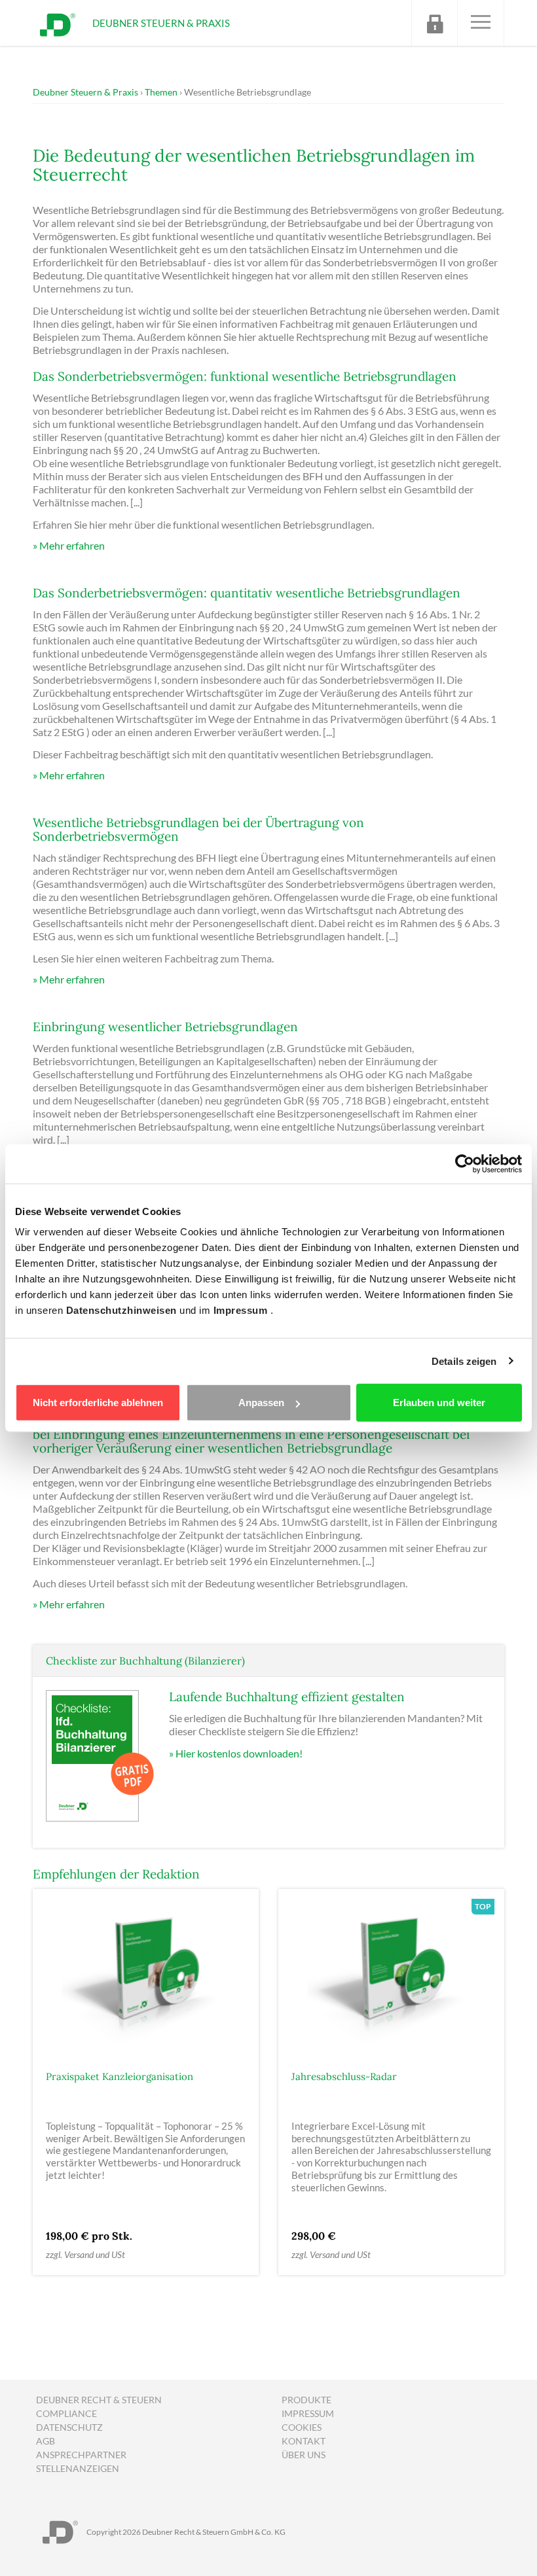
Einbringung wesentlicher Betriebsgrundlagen (165, 1027)
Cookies (302, 2427)
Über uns (304, 2455)
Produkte (306, 2400)
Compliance (66, 2413)
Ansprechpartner (81, 2455)
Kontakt (304, 2441)
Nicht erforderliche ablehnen (98, 1403)
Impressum (242, 1310)
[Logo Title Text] (58, 23)
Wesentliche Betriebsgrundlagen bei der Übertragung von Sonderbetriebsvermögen (198, 829)
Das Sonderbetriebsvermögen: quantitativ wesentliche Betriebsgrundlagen (247, 593)
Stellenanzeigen (78, 2468)
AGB (46, 2441)
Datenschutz (69, 2427)
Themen (161, 92)
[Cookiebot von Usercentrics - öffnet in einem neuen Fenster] (465, 1163)
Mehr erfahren (72, 545)
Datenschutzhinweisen (123, 1310)
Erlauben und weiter (439, 1403)
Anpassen (261, 1403)
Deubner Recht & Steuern (99, 2400)
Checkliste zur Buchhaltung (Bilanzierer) (145, 1661)
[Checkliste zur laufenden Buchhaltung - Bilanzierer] (101, 1755)
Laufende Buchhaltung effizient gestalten (287, 1697)
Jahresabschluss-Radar (344, 2076)
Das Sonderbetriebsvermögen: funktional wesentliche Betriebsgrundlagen (245, 376)
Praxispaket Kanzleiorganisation (120, 2076)
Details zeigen (464, 1361)
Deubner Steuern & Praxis (85, 92)
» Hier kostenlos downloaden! (236, 1753)
